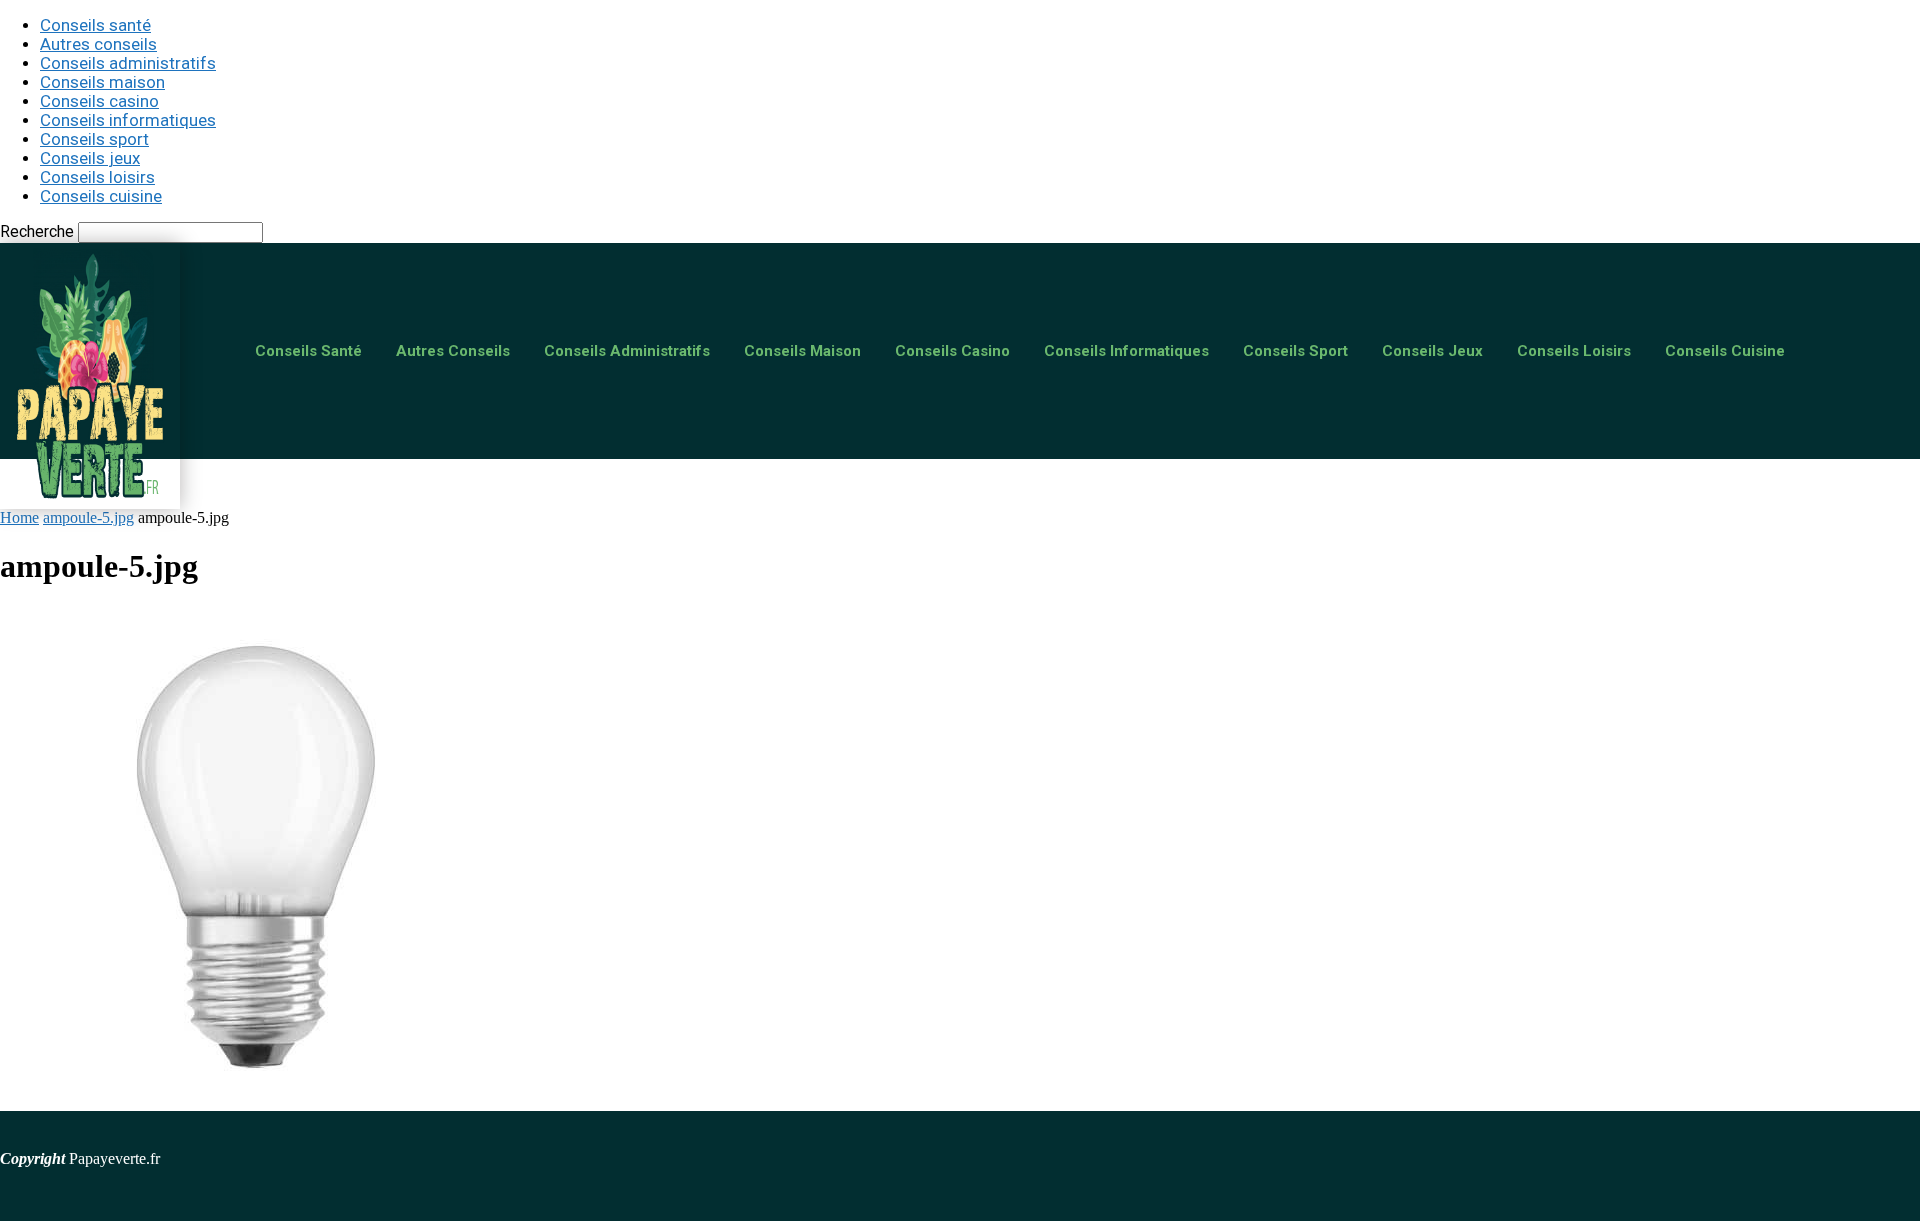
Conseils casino (99, 101)
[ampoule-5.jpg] (250, 1101)
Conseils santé (95, 25)
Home (19, 517)
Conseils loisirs (97, 177)
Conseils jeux (90, 158)
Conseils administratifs (128, 63)
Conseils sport (94, 139)
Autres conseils (98, 44)
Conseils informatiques (128, 120)
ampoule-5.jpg (88, 517)
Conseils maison (102, 82)
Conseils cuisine (101, 196)
